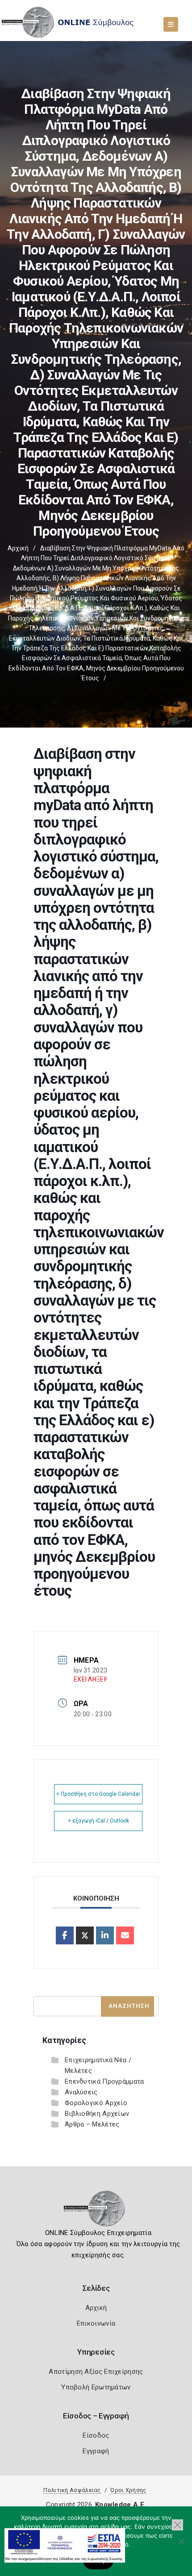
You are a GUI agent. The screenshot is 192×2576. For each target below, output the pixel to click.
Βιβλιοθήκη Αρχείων (97, 2114)
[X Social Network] (85, 1935)
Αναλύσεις (81, 2092)
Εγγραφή (96, 2451)
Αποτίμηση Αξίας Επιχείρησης (96, 2372)
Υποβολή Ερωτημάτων (96, 2387)
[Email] (125, 1935)
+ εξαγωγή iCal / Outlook (98, 1821)
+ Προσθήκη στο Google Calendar (98, 1794)
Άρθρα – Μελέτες (92, 2124)
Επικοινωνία (96, 2323)
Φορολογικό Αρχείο (96, 2103)
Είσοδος (96, 2435)
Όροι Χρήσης (128, 2490)
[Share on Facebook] (65, 1935)
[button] (177, 2525)
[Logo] (96, 2211)
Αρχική (18, 548)
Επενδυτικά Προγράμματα (104, 2081)
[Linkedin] (105, 1935)
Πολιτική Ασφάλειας (72, 2490)
